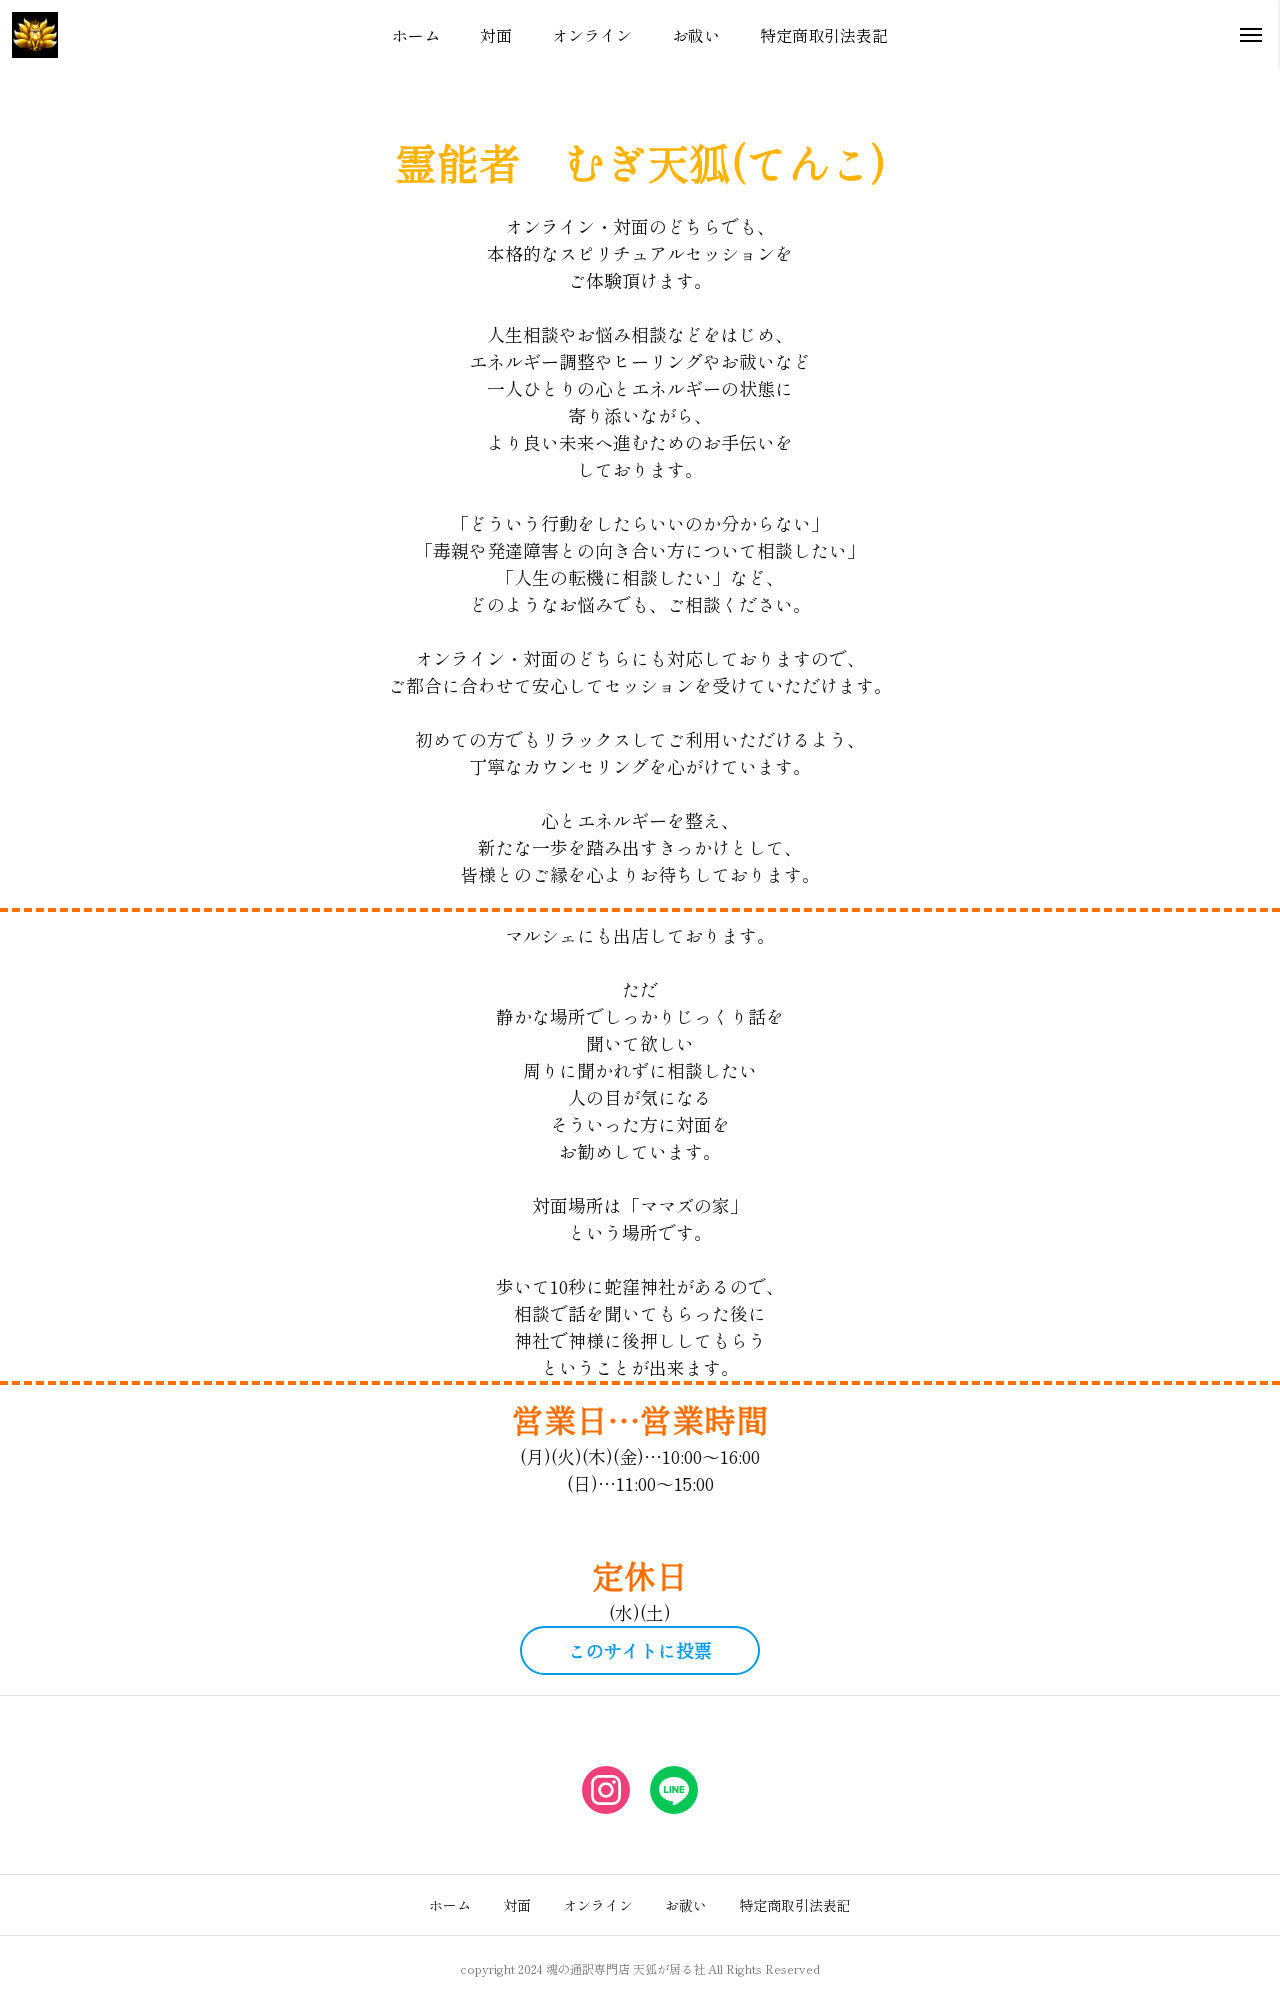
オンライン (598, 1905)
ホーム (450, 1905)
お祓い (686, 1905)
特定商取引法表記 (795, 1905)
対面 (517, 1905)
